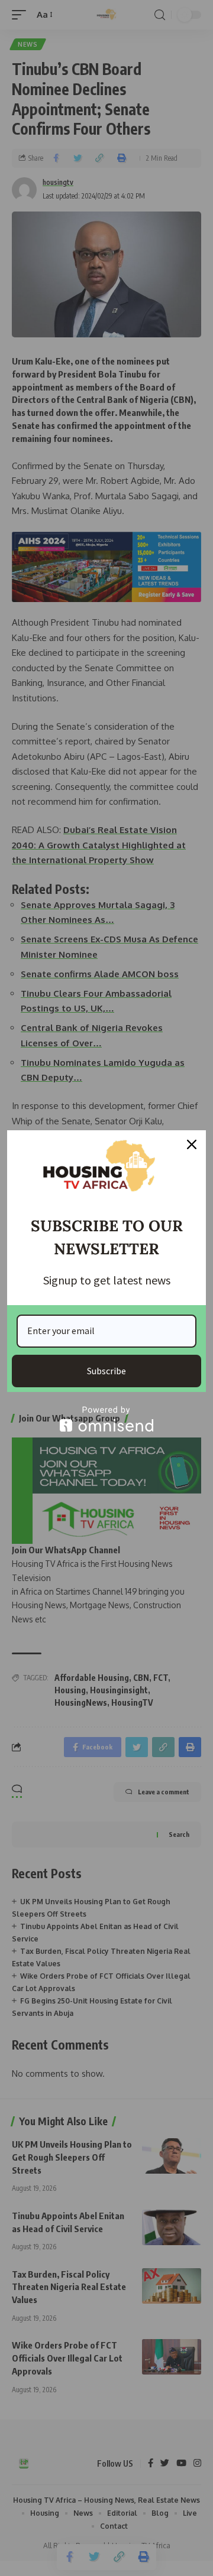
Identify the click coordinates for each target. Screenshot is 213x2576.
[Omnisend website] (106, 1419)
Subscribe (106, 1371)
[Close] (192, 1144)
